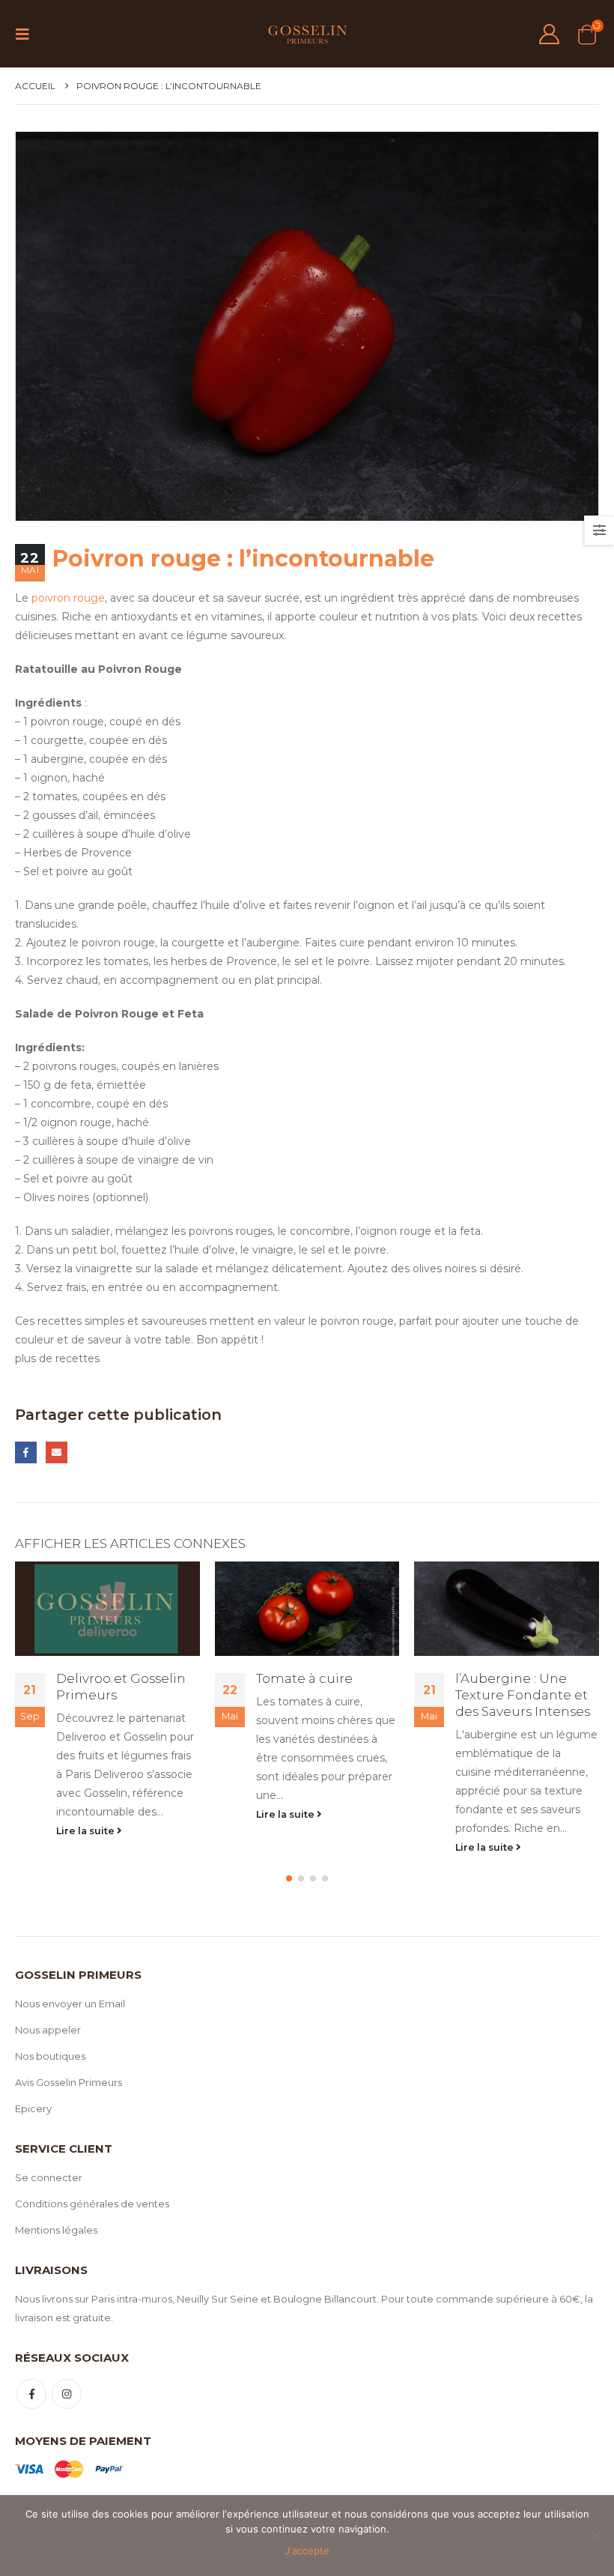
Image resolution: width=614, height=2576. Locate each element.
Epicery (33, 2108)
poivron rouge (68, 598)
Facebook (26, 1452)
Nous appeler (48, 2030)
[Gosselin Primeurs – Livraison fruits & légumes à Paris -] (307, 34)
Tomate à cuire (304, 1678)
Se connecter (49, 2177)
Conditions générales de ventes (92, 2204)
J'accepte (307, 2551)
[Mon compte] (549, 34)
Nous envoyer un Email (70, 2004)
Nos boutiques (50, 2056)
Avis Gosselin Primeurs (69, 2082)
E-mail (57, 1452)
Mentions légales (56, 2230)
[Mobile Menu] (27, 34)
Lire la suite (86, 1831)
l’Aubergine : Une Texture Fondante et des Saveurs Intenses (523, 1695)
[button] (289, 1878)
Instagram (67, 2394)
